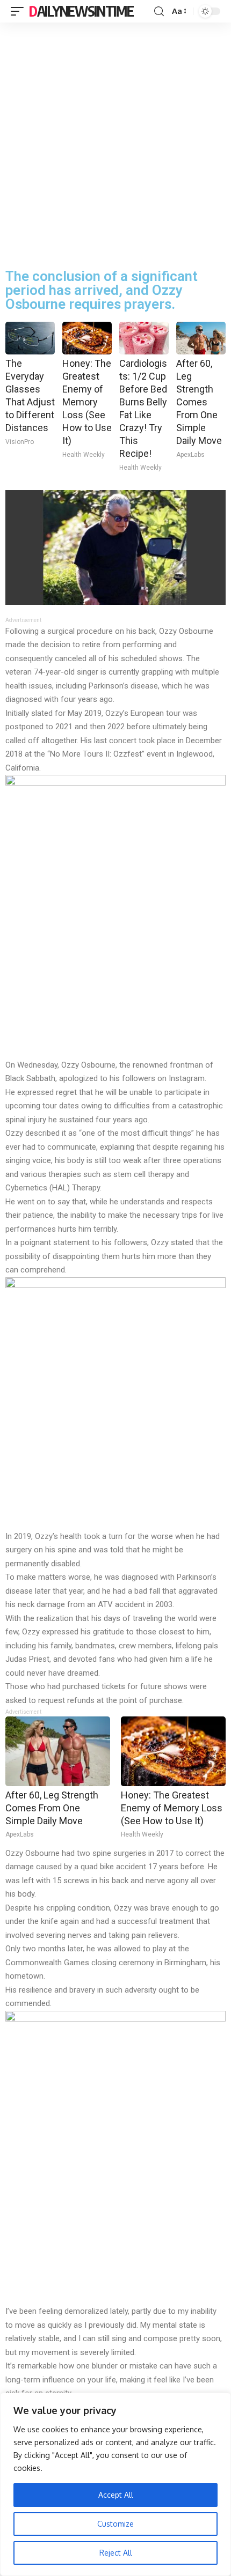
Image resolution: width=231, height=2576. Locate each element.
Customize (115, 2524)
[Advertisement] (115, 143)
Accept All (116, 2495)
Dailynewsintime (81, 11)
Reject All (116, 2553)
